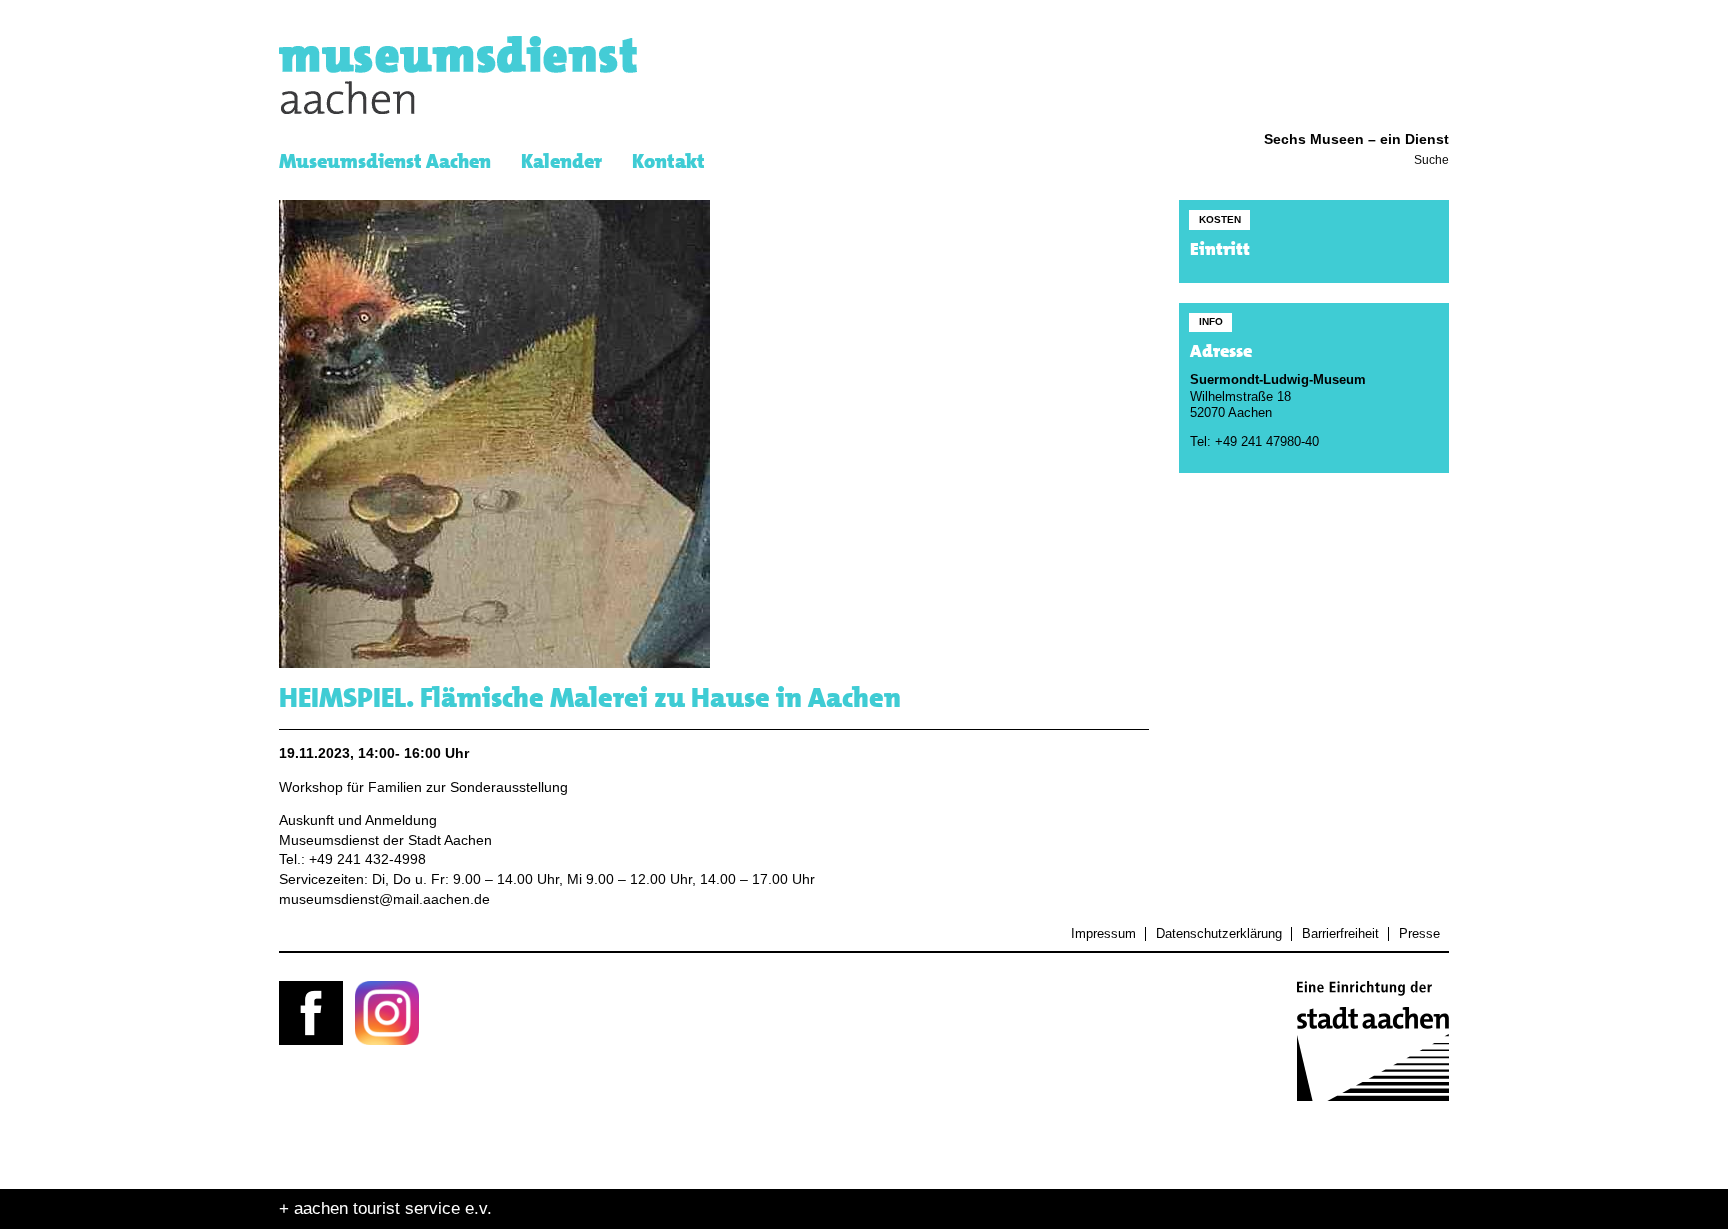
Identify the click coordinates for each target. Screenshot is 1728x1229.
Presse (1419, 934)
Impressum (1103, 934)
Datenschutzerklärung (1218, 934)
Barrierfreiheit (1340, 934)
